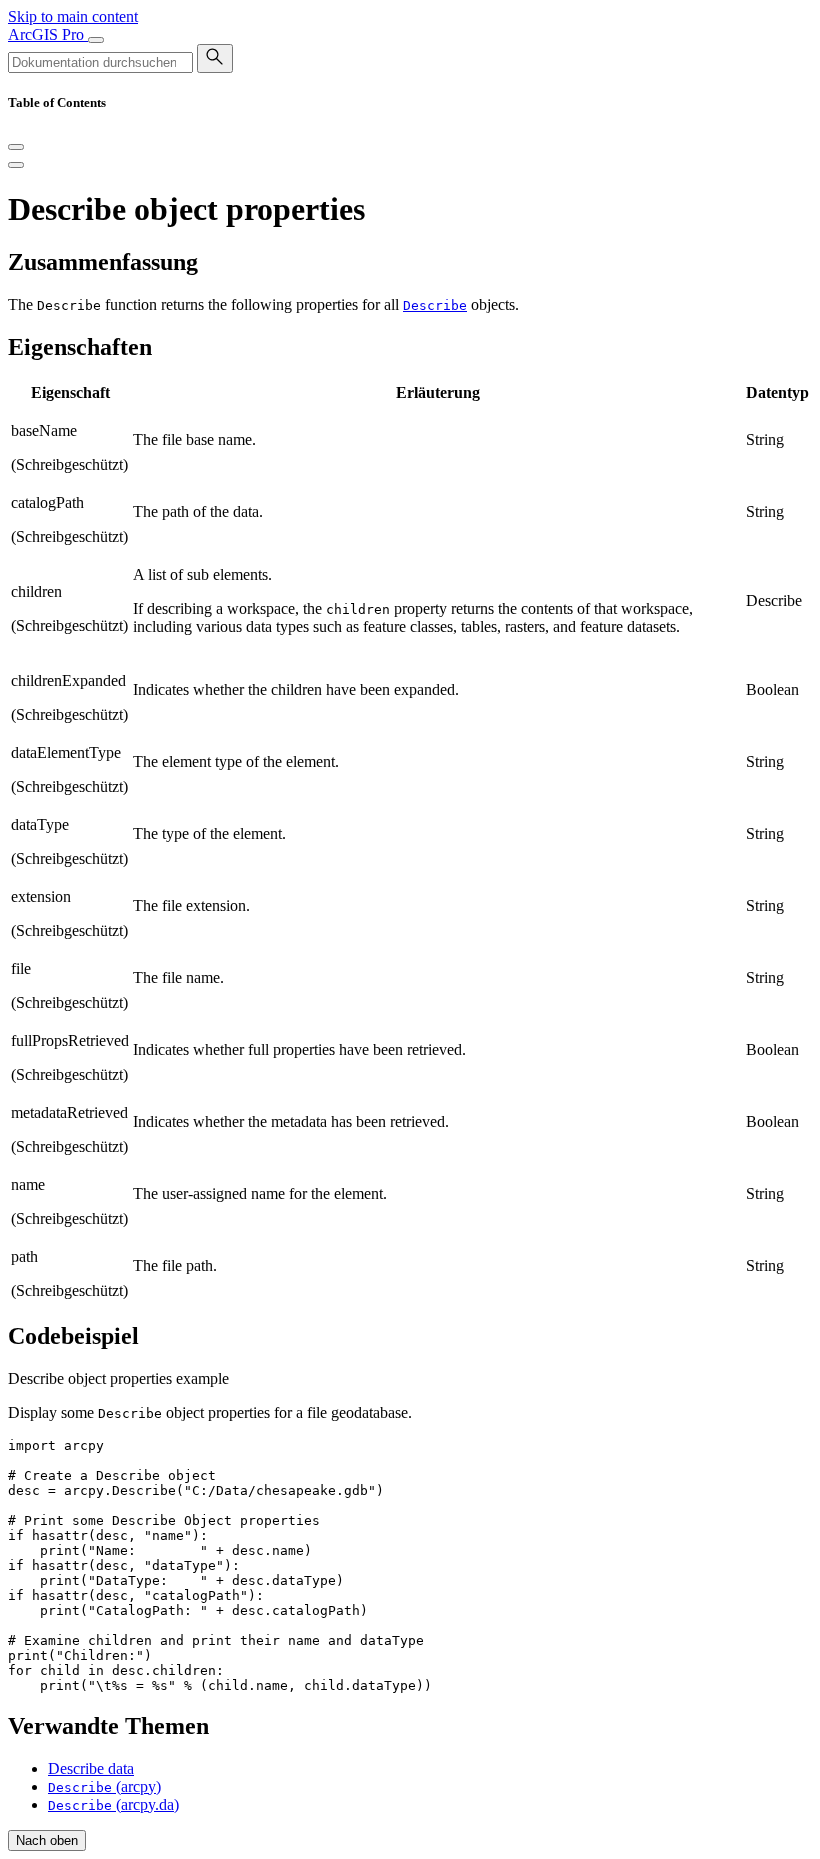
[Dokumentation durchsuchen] (215, 58)
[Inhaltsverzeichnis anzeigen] (16, 165)
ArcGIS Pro (48, 34)
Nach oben (47, 1840)
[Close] (16, 147)
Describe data (91, 1768)
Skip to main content (73, 16)
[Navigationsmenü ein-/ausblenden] (96, 40)
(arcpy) (104, 1786)
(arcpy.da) (113, 1804)
